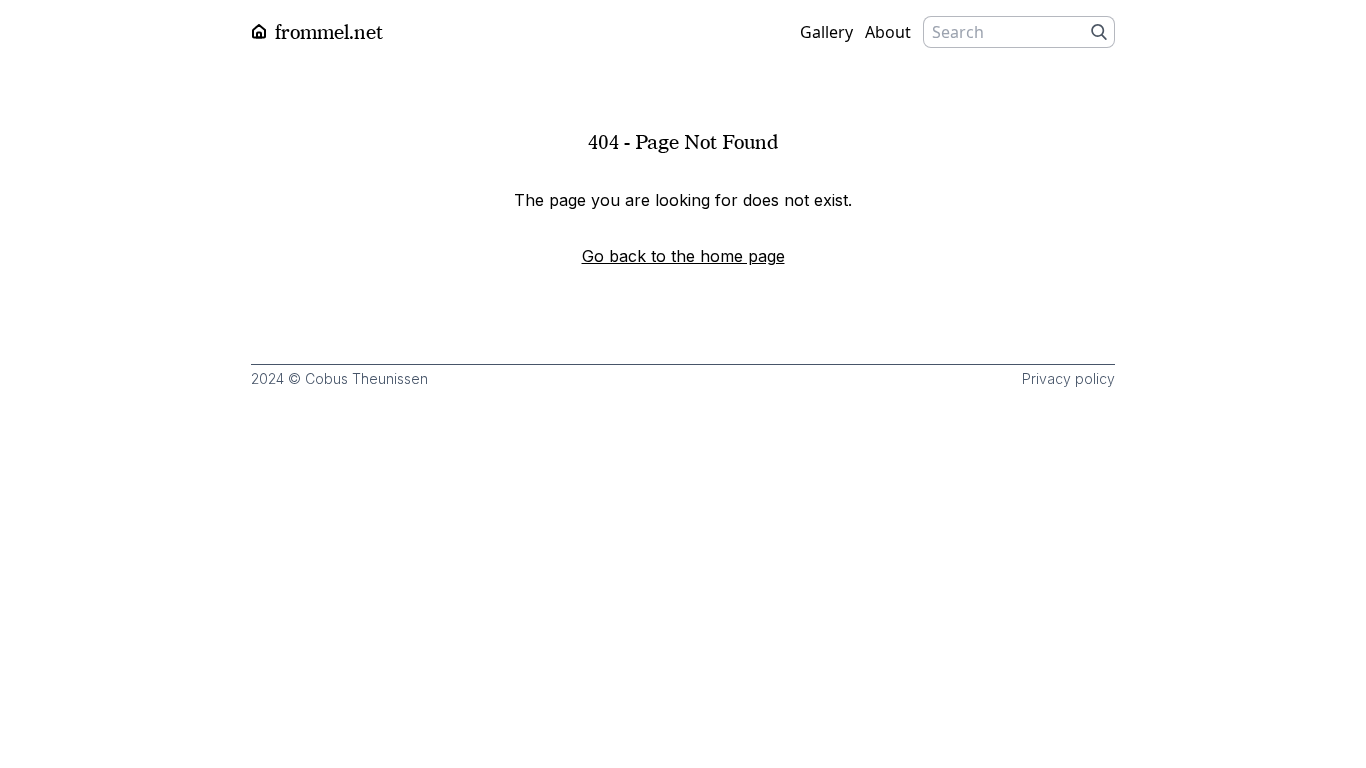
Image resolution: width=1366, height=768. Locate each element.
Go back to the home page (683, 256)
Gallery (826, 32)
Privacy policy (1068, 378)
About (888, 32)
